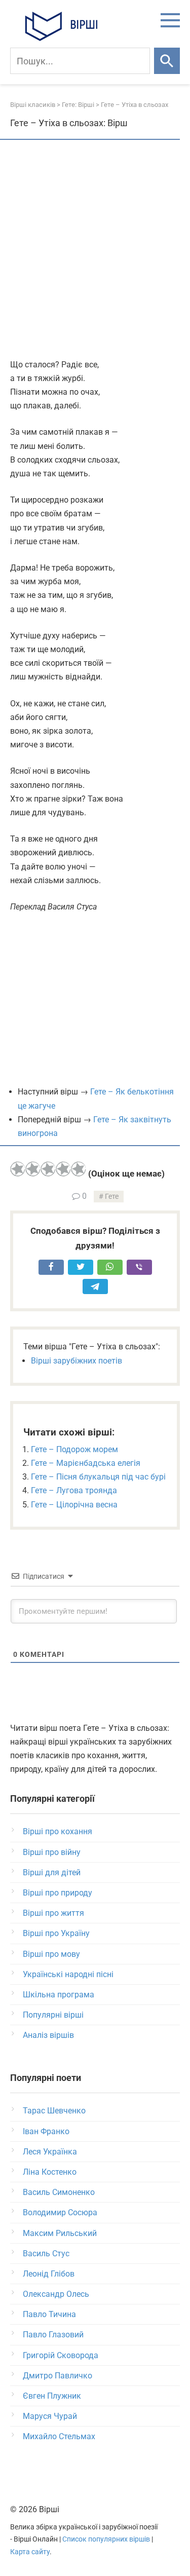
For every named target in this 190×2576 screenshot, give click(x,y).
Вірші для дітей (52, 1872)
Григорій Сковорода (61, 2355)
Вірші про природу (58, 1893)
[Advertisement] (95, 250)
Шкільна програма (59, 1995)
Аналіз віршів (48, 2035)
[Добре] (63, 1169)
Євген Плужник (52, 2396)
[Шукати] (167, 61)
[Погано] (33, 1169)
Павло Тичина (49, 2314)
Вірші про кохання (58, 1831)
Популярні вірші (53, 2015)
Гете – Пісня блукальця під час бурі (98, 1477)
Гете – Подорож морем (74, 1449)
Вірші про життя (53, 1913)
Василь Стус (46, 2253)
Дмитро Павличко (58, 2376)
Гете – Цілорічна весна (74, 1505)
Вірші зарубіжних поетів (77, 1361)
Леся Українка (50, 2152)
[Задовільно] (48, 1169)
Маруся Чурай (50, 2416)
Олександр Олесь (56, 2294)
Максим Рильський (60, 2233)
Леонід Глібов (49, 2274)
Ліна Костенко (50, 2172)
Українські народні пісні (68, 1974)
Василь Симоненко (59, 2192)
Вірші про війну (52, 1852)
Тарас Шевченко (54, 2111)
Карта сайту (30, 2552)
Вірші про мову (51, 1954)
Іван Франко (46, 2131)
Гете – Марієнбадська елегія (86, 1463)
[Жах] (18, 1169)
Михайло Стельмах (59, 2436)
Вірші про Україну (56, 1933)
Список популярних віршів (106, 2539)
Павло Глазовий (53, 2335)
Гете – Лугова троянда (74, 1490)
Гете (112, 1197)
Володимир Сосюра (60, 2212)
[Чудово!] (79, 1169)
